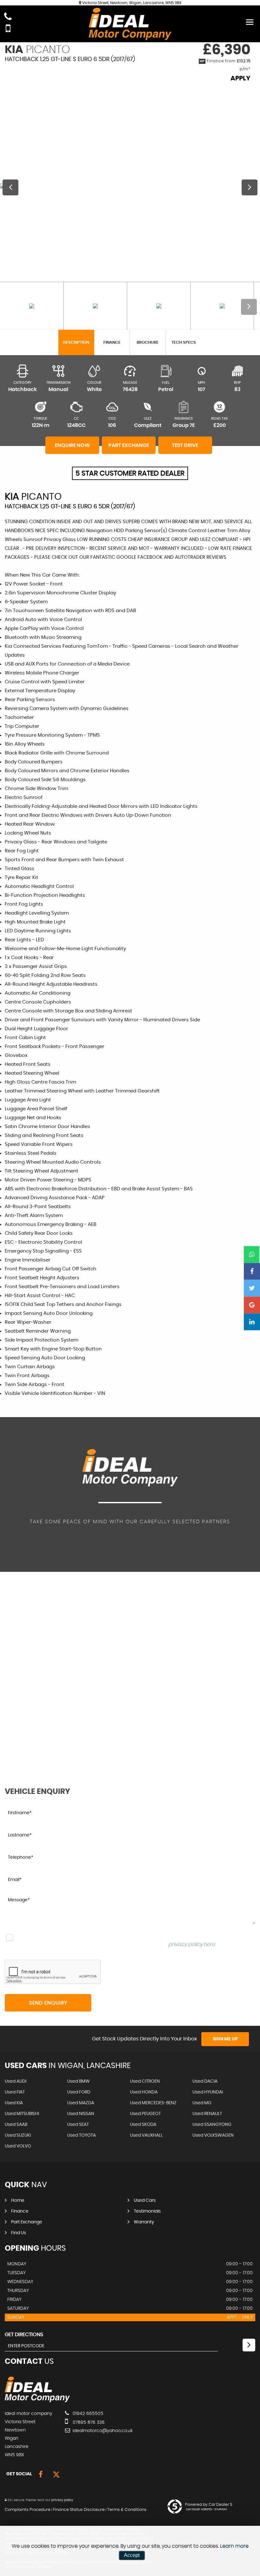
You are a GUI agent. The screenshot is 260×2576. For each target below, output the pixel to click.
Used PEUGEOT (145, 2114)
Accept (132, 2555)
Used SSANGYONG (212, 2125)
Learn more (234, 2546)
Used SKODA (143, 2125)
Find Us (19, 2233)
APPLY (240, 78)
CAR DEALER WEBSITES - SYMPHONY (207, 2510)
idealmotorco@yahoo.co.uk (102, 2431)
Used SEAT (78, 2125)
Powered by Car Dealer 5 (209, 2505)
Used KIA (14, 2103)
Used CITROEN (145, 2081)
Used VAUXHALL (146, 2135)
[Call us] (8, 17)
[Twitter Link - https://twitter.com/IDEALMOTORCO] (56, 2475)
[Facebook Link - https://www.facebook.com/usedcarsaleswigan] (41, 2475)
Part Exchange (27, 2222)
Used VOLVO (18, 2146)
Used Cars (145, 2201)
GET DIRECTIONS (24, 2335)
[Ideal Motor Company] (37, 2401)
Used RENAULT (207, 2114)
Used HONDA (144, 2092)
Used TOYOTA (81, 2135)
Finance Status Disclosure (79, 2510)
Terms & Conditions (127, 2510)
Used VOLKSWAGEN (213, 2135)
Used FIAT (15, 2092)
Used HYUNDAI (208, 2092)
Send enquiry (48, 2003)
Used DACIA (205, 2081)
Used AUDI (16, 2081)
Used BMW (78, 2081)
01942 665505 (87, 2414)
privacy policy (62, 2500)
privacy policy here (192, 1944)
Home (18, 2201)
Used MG (202, 2103)
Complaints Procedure (28, 2510)
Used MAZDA (81, 2103)
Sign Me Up (225, 2039)
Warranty (144, 2222)
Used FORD (79, 2092)
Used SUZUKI (18, 2135)
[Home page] (130, 24)
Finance (20, 2211)
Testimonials (147, 2211)
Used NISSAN (81, 2114)
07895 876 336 (88, 2423)
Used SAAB (16, 2125)
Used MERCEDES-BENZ (153, 2103)
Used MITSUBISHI (22, 2114)
